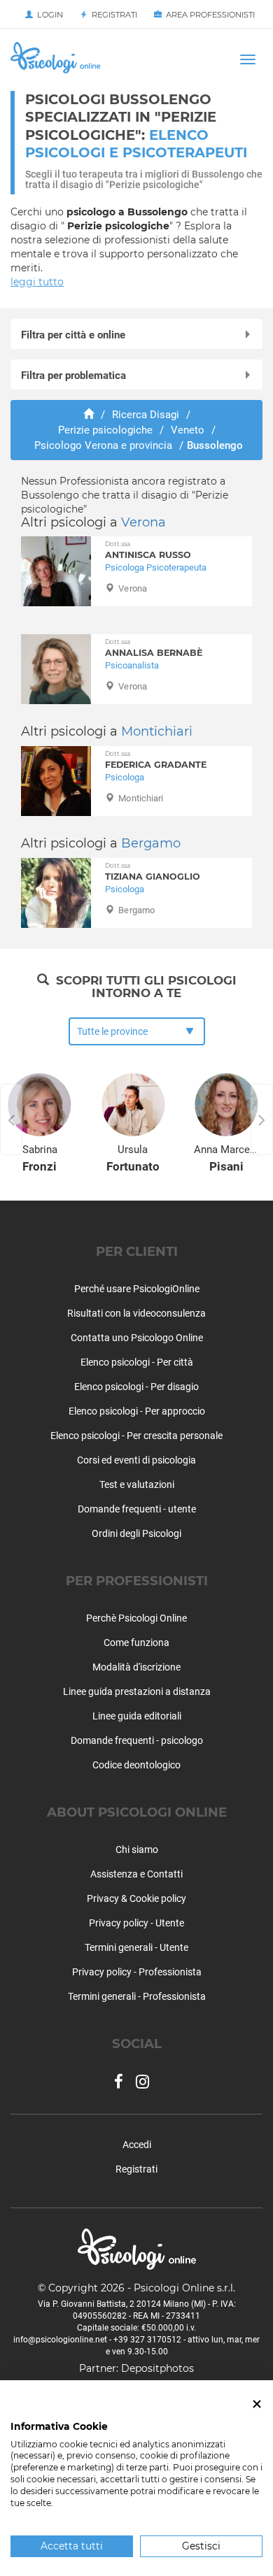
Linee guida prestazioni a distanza (137, 1691)
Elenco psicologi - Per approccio (137, 1411)
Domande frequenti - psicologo (137, 1740)
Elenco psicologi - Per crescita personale (136, 1436)
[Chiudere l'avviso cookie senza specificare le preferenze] (257, 2404)
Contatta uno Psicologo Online (137, 1338)
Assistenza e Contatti (136, 1874)
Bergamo (151, 843)
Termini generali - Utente (136, 1947)
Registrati (112, 15)
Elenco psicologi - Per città (137, 1362)
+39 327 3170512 (147, 2340)
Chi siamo (137, 1849)
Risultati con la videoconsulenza (136, 1313)
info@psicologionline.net (60, 2340)
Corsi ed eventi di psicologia (136, 1460)
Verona (143, 522)
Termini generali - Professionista (137, 1996)
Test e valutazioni (137, 1484)
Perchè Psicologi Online (136, 1618)
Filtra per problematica (73, 375)
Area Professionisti (208, 15)
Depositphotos (157, 2368)
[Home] (89, 415)
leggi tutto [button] (37, 282)
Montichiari (157, 731)
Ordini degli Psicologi (136, 1533)
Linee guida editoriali (137, 1716)
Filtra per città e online (73, 335)
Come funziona (136, 1643)
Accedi (137, 2145)
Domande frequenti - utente (137, 1509)
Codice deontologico (136, 1765)
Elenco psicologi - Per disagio (136, 1387)
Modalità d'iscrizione (136, 1667)
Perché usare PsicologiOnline (137, 1289)
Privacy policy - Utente (136, 1923)
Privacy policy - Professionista (137, 1972)
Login (48, 15)
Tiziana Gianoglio (153, 872)
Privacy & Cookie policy (136, 1898)
